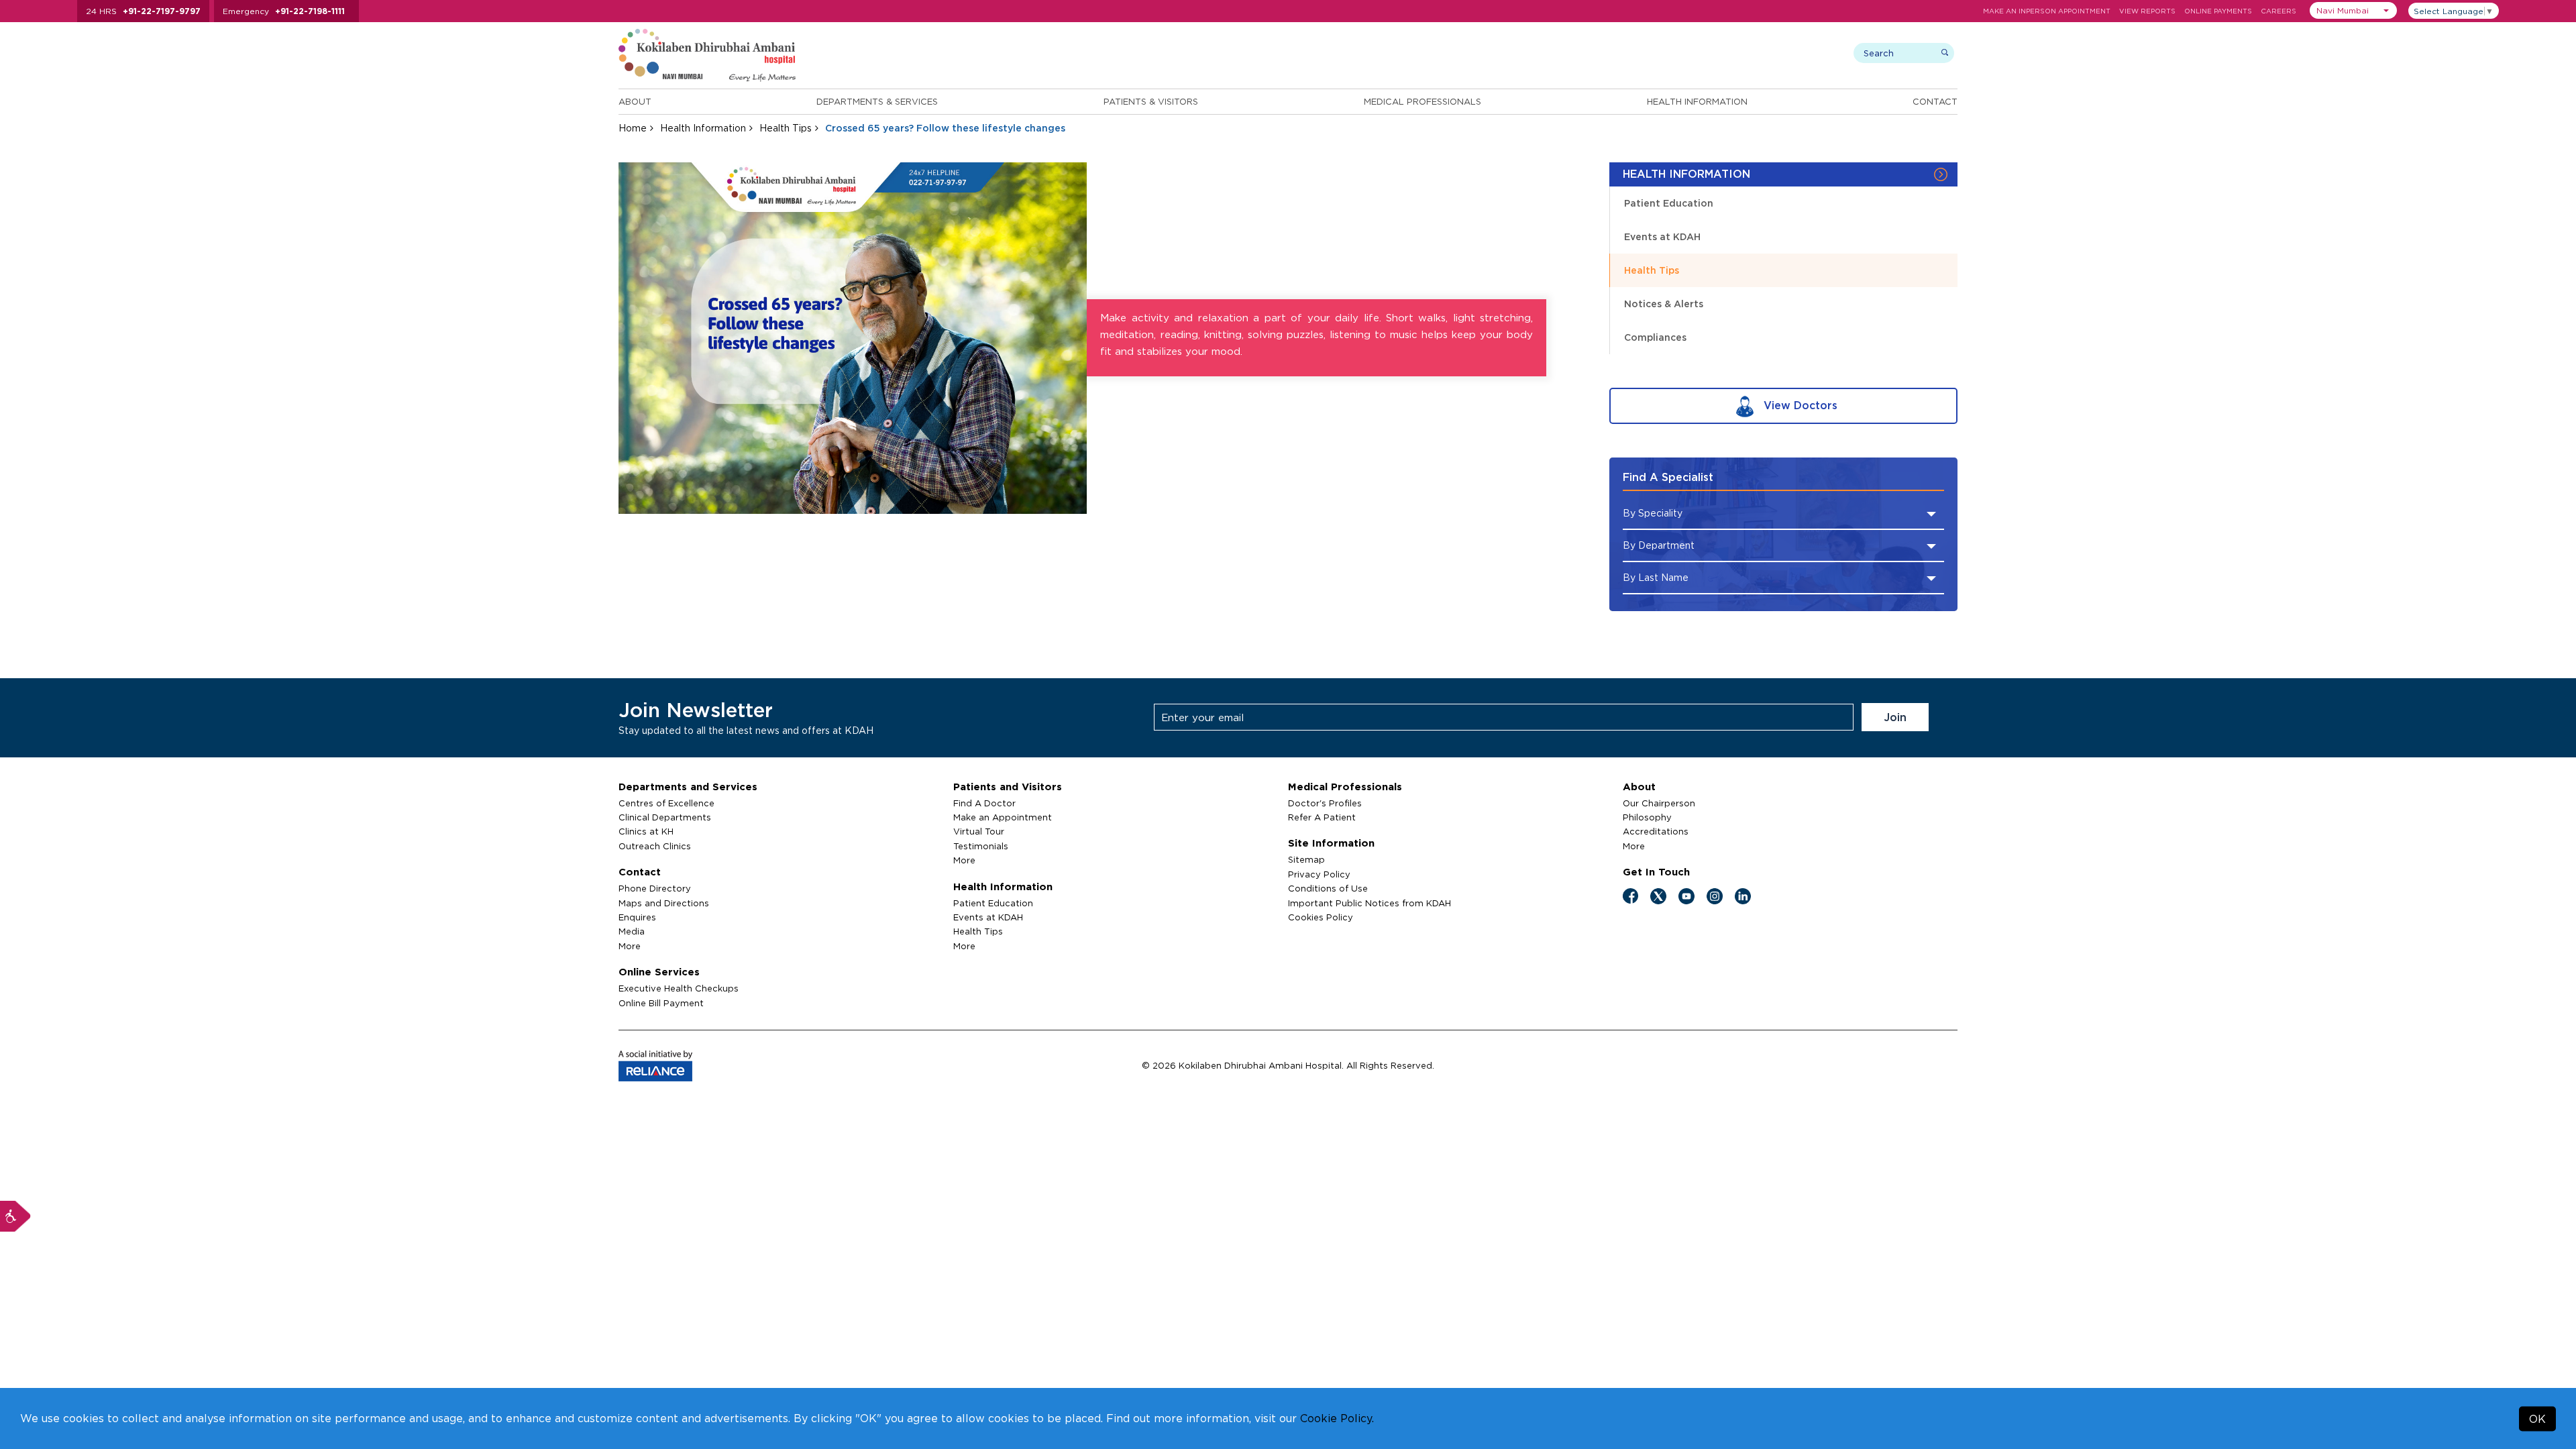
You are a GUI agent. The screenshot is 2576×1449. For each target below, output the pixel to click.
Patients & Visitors (1151, 101)
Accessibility (15, 1216)
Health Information (1697, 101)
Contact (1935, 101)
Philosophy (1647, 817)
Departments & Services (877, 101)
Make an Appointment (1003, 817)
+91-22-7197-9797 (162, 11)
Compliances (1655, 337)
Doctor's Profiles (1325, 803)
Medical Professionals (1423, 101)
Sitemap (1306, 859)
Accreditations (1656, 831)
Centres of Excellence (666, 803)
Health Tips (786, 128)
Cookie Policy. (1337, 1418)
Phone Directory (655, 888)
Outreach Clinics (655, 846)
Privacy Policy (1319, 874)
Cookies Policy (1321, 917)
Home (633, 128)
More (630, 946)
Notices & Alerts (1664, 304)
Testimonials (981, 846)
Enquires (637, 917)
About (635, 101)
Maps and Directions (664, 903)
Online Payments (2218, 11)
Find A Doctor (984, 803)
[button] (2353, 10)
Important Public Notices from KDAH (1370, 903)
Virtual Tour (979, 831)
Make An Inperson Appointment (2047, 11)
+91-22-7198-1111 (310, 11)
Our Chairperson (1659, 803)
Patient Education (1669, 203)
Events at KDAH (1662, 236)
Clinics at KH (646, 831)
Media (632, 931)
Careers (2278, 11)
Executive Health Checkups (679, 988)
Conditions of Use (1328, 888)
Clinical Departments (665, 817)
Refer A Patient (1322, 817)
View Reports (2147, 11)
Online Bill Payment (661, 1003)
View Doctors (1799, 405)
